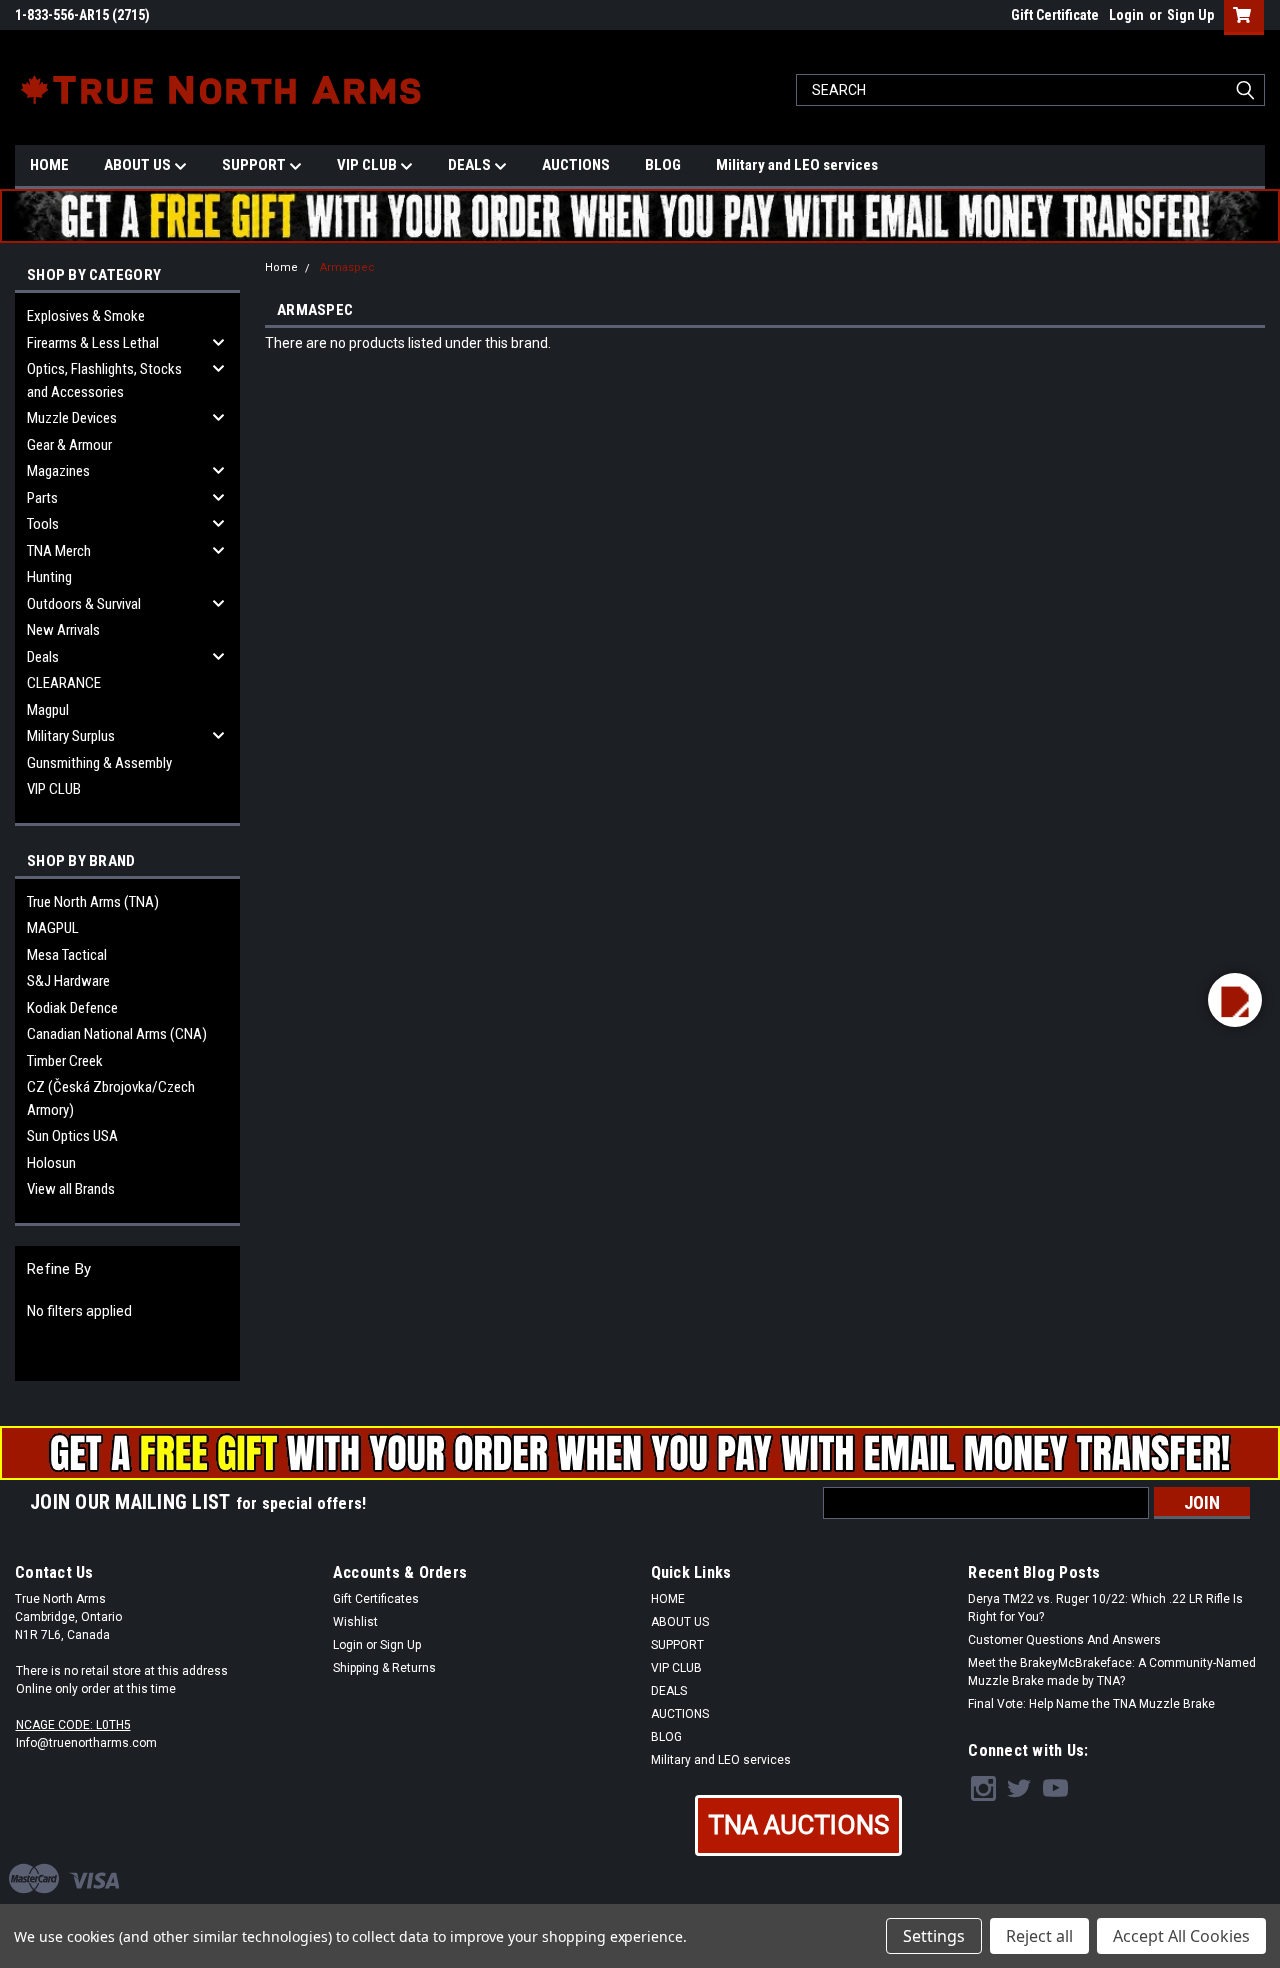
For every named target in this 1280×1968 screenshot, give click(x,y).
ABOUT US (139, 165)
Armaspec (347, 267)
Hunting (49, 577)
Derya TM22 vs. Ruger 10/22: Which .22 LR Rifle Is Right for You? (1105, 1608)
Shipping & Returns (384, 1668)
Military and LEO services (797, 165)
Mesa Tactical (67, 955)
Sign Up (1190, 15)
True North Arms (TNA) (93, 902)
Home (281, 267)
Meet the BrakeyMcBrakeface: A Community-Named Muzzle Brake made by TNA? (1112, 1672)
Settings (934, 1936)
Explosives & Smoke (86, 316)
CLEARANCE (64, 683)
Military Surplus (71, 736)
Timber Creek (65, 1061)
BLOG (663, 165)
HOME (49, 165)
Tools (43, 524)
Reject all (1039, 1936)
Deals (43, 657)
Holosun (51, 1163)
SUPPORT (255, 165)
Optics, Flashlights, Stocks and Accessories (104, 380)
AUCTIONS (576, 165)
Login (1126, 15)
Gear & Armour (69, 445)
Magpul (48, 710)
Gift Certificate (1055, 15)
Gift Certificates (376, 1599)
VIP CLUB (368, 165)
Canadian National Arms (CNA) (117, 1034)
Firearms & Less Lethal (93, 343)
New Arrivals (63, 630)
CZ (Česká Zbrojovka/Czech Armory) (111, 1098)
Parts (42, 498)
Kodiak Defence (72, 1008)
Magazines (58, 471)
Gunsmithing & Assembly (99, 763)
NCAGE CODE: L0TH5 (73, 1725)
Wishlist (355, 1622)
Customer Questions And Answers (1064, 1640)
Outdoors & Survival (84, 604)
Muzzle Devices (72, 418)
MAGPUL (53, 928)
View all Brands (71, 1189)
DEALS (471, 165)
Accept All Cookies (1181, 1936)
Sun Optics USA (72, 1136)
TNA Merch (59, 551)
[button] (798, 1825)
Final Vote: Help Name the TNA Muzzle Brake (1091, 1704)
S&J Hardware (68, 981)
